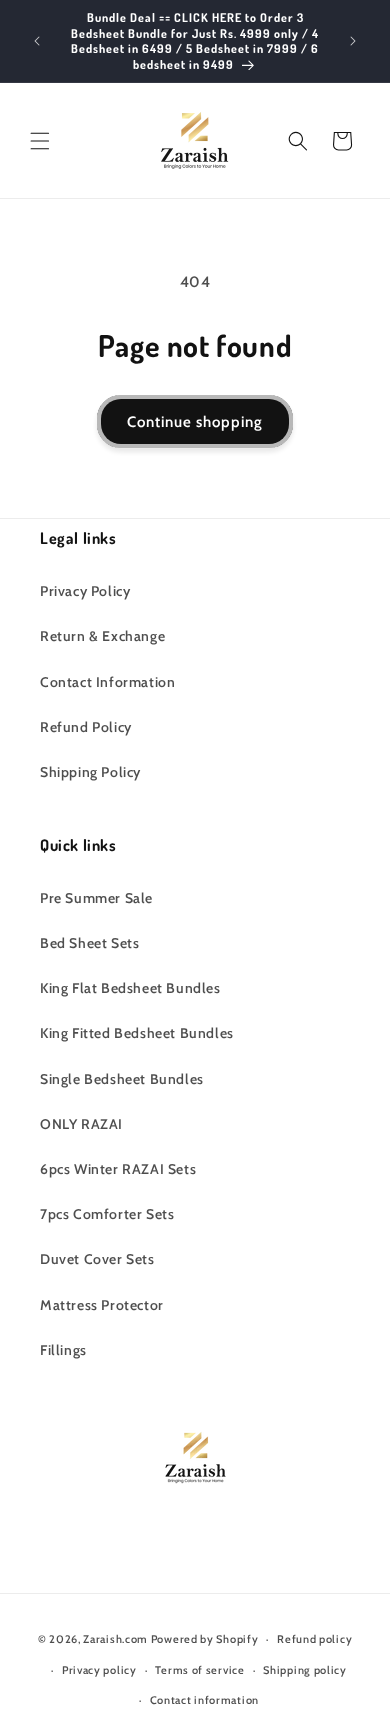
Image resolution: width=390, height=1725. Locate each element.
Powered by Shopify (205, 1639)
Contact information (204, 1700)
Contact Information (107, 682)
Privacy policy (99, 1670)
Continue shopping (195, 422)
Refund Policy (86, 727)
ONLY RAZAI (81, 1124)
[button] (40, 141)
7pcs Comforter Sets (107, 1214)
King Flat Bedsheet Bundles (130, 988)
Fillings (63, 1350)
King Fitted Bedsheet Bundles (137, 1033)
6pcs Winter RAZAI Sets (118, 1169)
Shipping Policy (90, 772)
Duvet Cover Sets (97, 1259)
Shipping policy (305, 1670)
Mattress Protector (102, 1305)
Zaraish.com (115, 1639)
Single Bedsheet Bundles (122, 1079)
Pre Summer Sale (96, 898)
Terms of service (199, 1670)
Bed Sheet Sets (89, 943)
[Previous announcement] (37, 41)
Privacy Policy (85, 591)
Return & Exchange (102, 636)
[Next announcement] (353, 41)
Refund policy (314, 1639)
